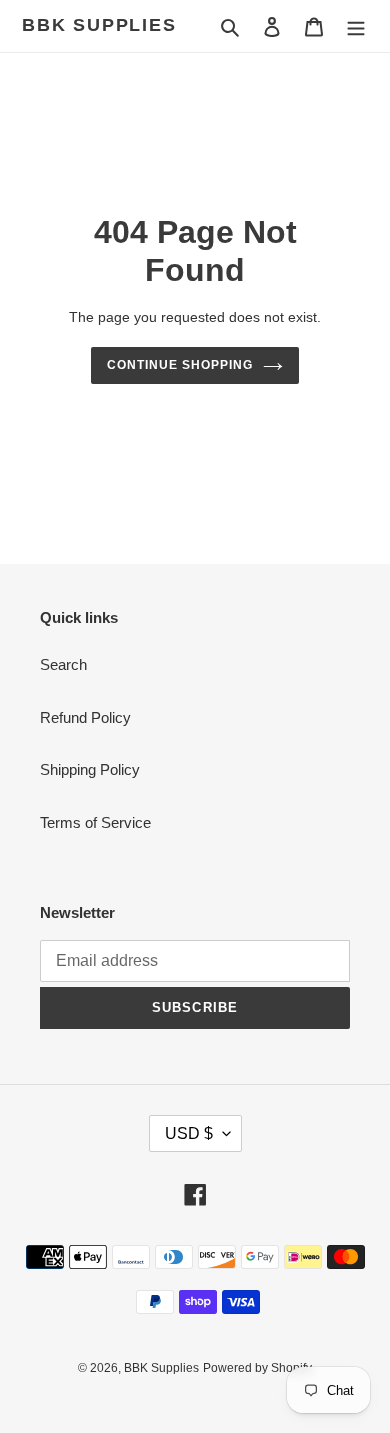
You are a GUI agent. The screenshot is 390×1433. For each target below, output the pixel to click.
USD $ (189, 1133)
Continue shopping (180, 365)
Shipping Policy (90, 769)
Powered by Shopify (257, 1368)
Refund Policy (85, 717)
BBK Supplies (99, 25)
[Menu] (356, 26)
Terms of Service (95, 822)
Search (63, 664)
